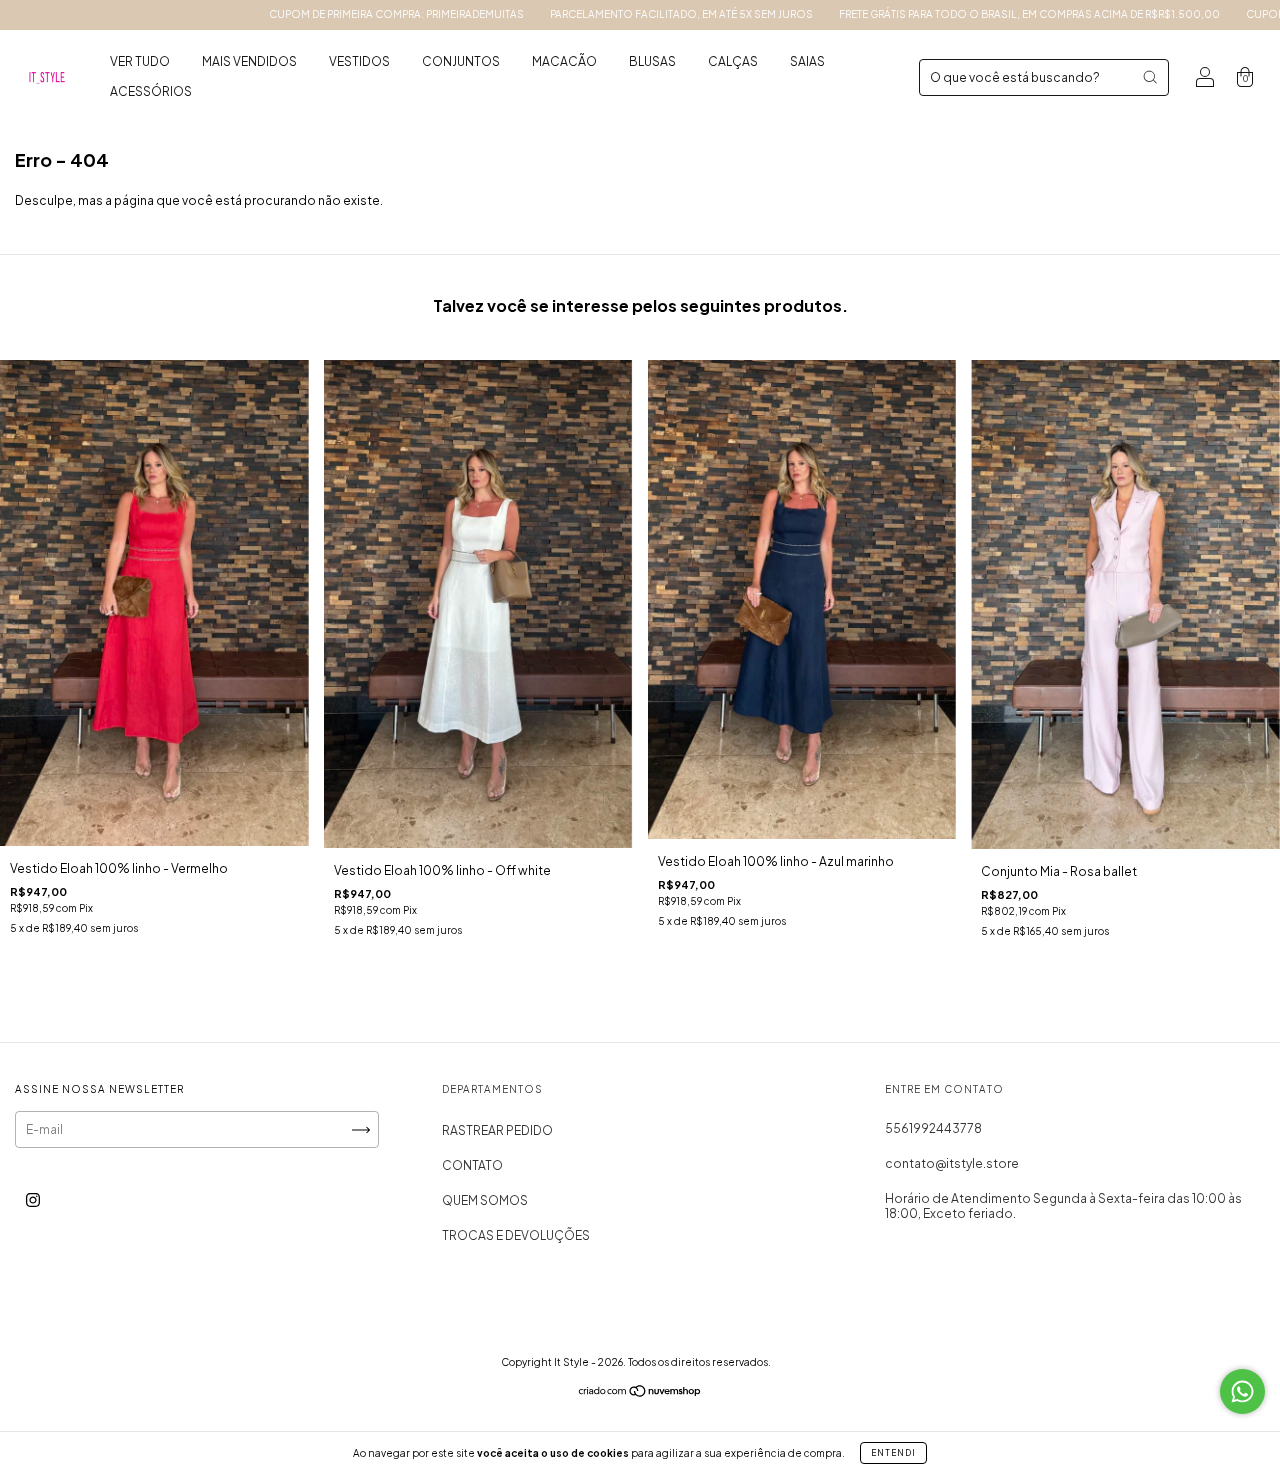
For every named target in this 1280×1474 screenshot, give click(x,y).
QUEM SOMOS (485, 1200)
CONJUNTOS (461, 61)
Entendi (893, 1453)
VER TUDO (140, 61)
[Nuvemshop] (640, 1393)
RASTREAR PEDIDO (497, 1130)
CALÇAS (733, 61)
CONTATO (472, 1165)
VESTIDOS (359, 61)
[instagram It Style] (33, 1200)
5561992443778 (933, 1128)
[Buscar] (1150, 77)
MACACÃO (564, 61)
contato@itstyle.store (952, 1163)
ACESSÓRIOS (151, 91)
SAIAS (807, 61)
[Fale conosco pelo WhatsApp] (1242, 1391)
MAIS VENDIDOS (249, 61)
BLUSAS (652, 61)
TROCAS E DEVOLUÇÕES (516, 1235)
